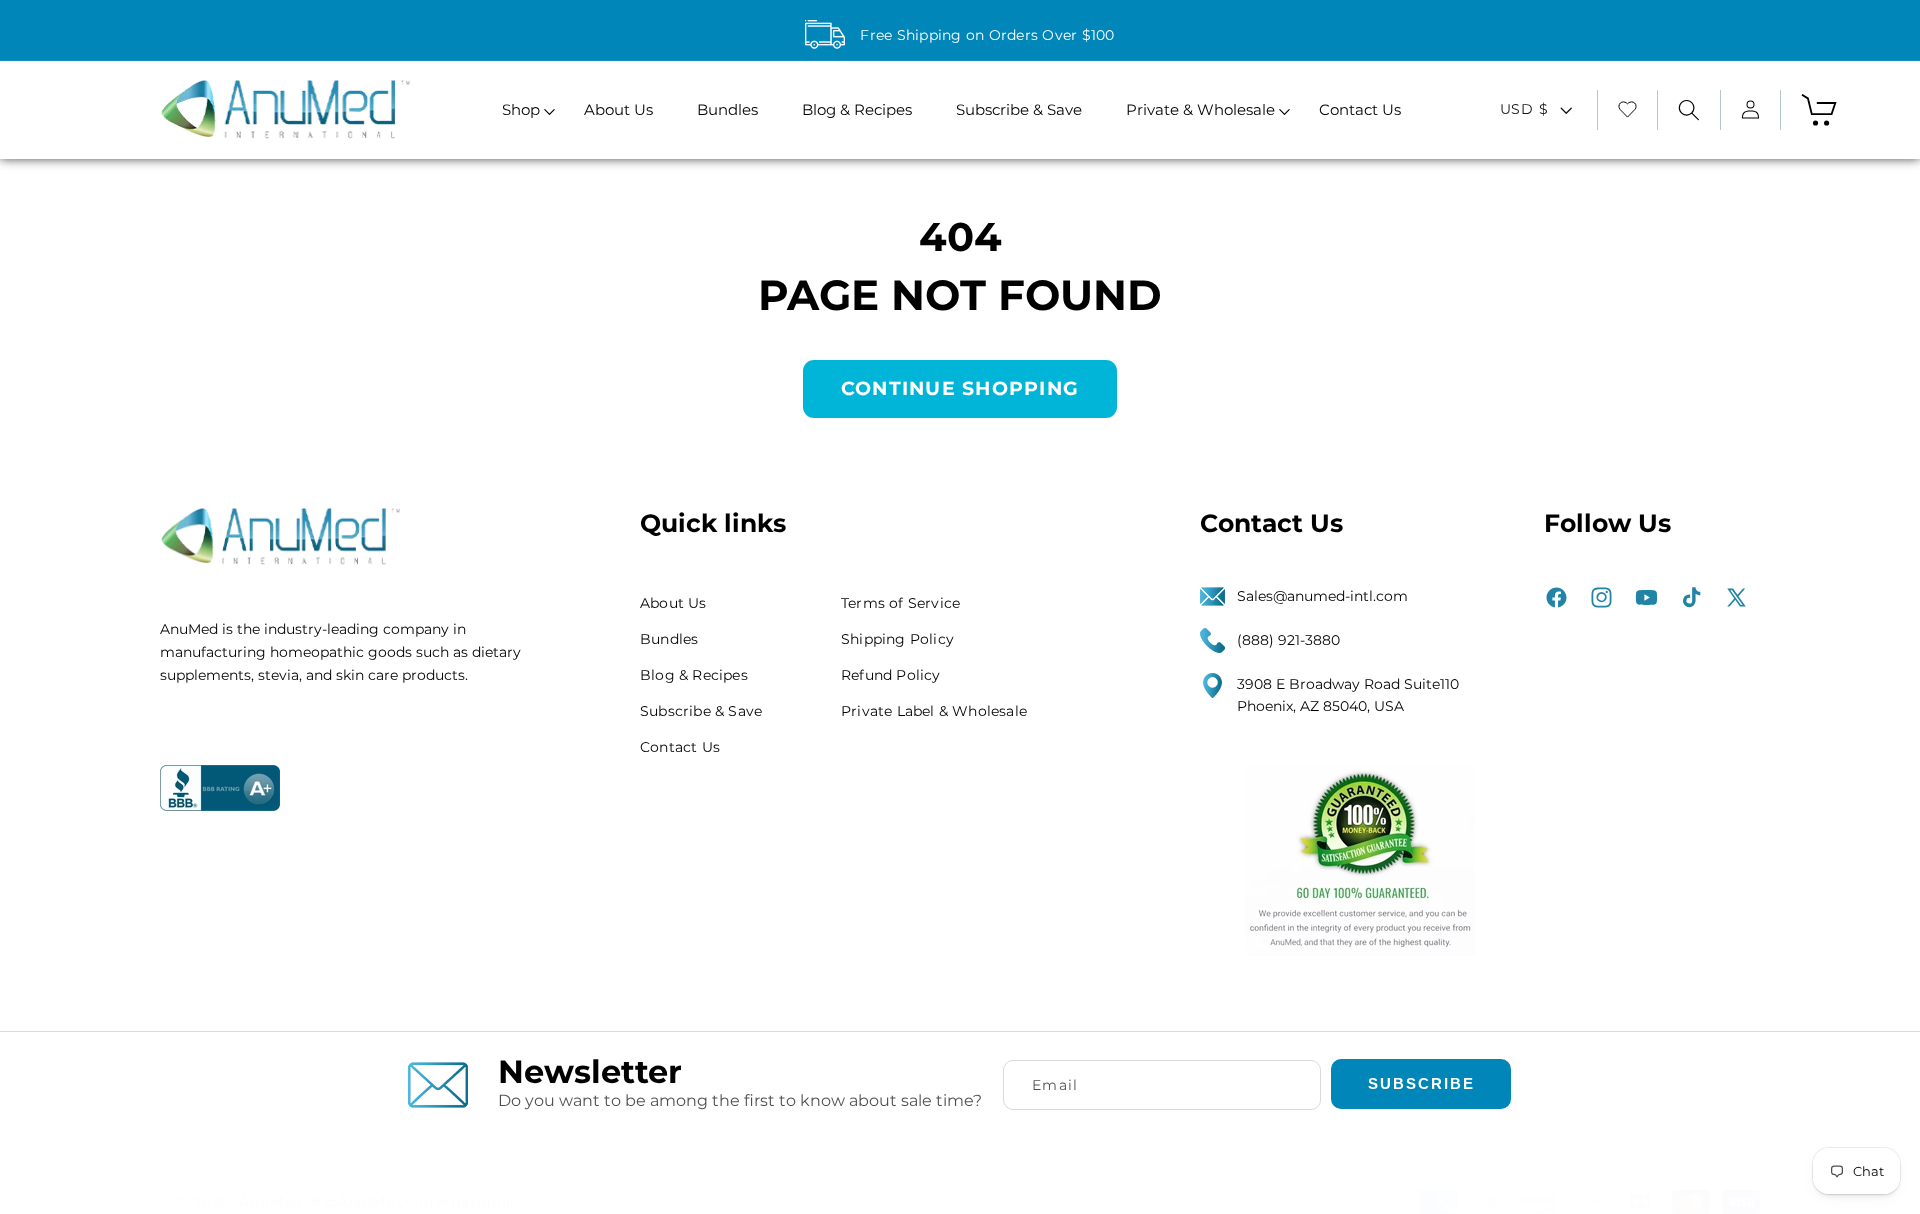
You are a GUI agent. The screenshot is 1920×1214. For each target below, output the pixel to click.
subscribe (1421, 1083)
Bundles (669, 639)
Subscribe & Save (701, 711)
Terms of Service (900, 603)
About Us (673, 603)
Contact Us (680, 747)
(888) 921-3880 (1288, 640)
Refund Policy (891, 675)
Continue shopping (960, 388)
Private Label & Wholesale (934, 711)
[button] (521, 110)
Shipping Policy (897, 639)
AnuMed (270, 1202)
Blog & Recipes (694, 675)
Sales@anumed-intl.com (1322, 596)
